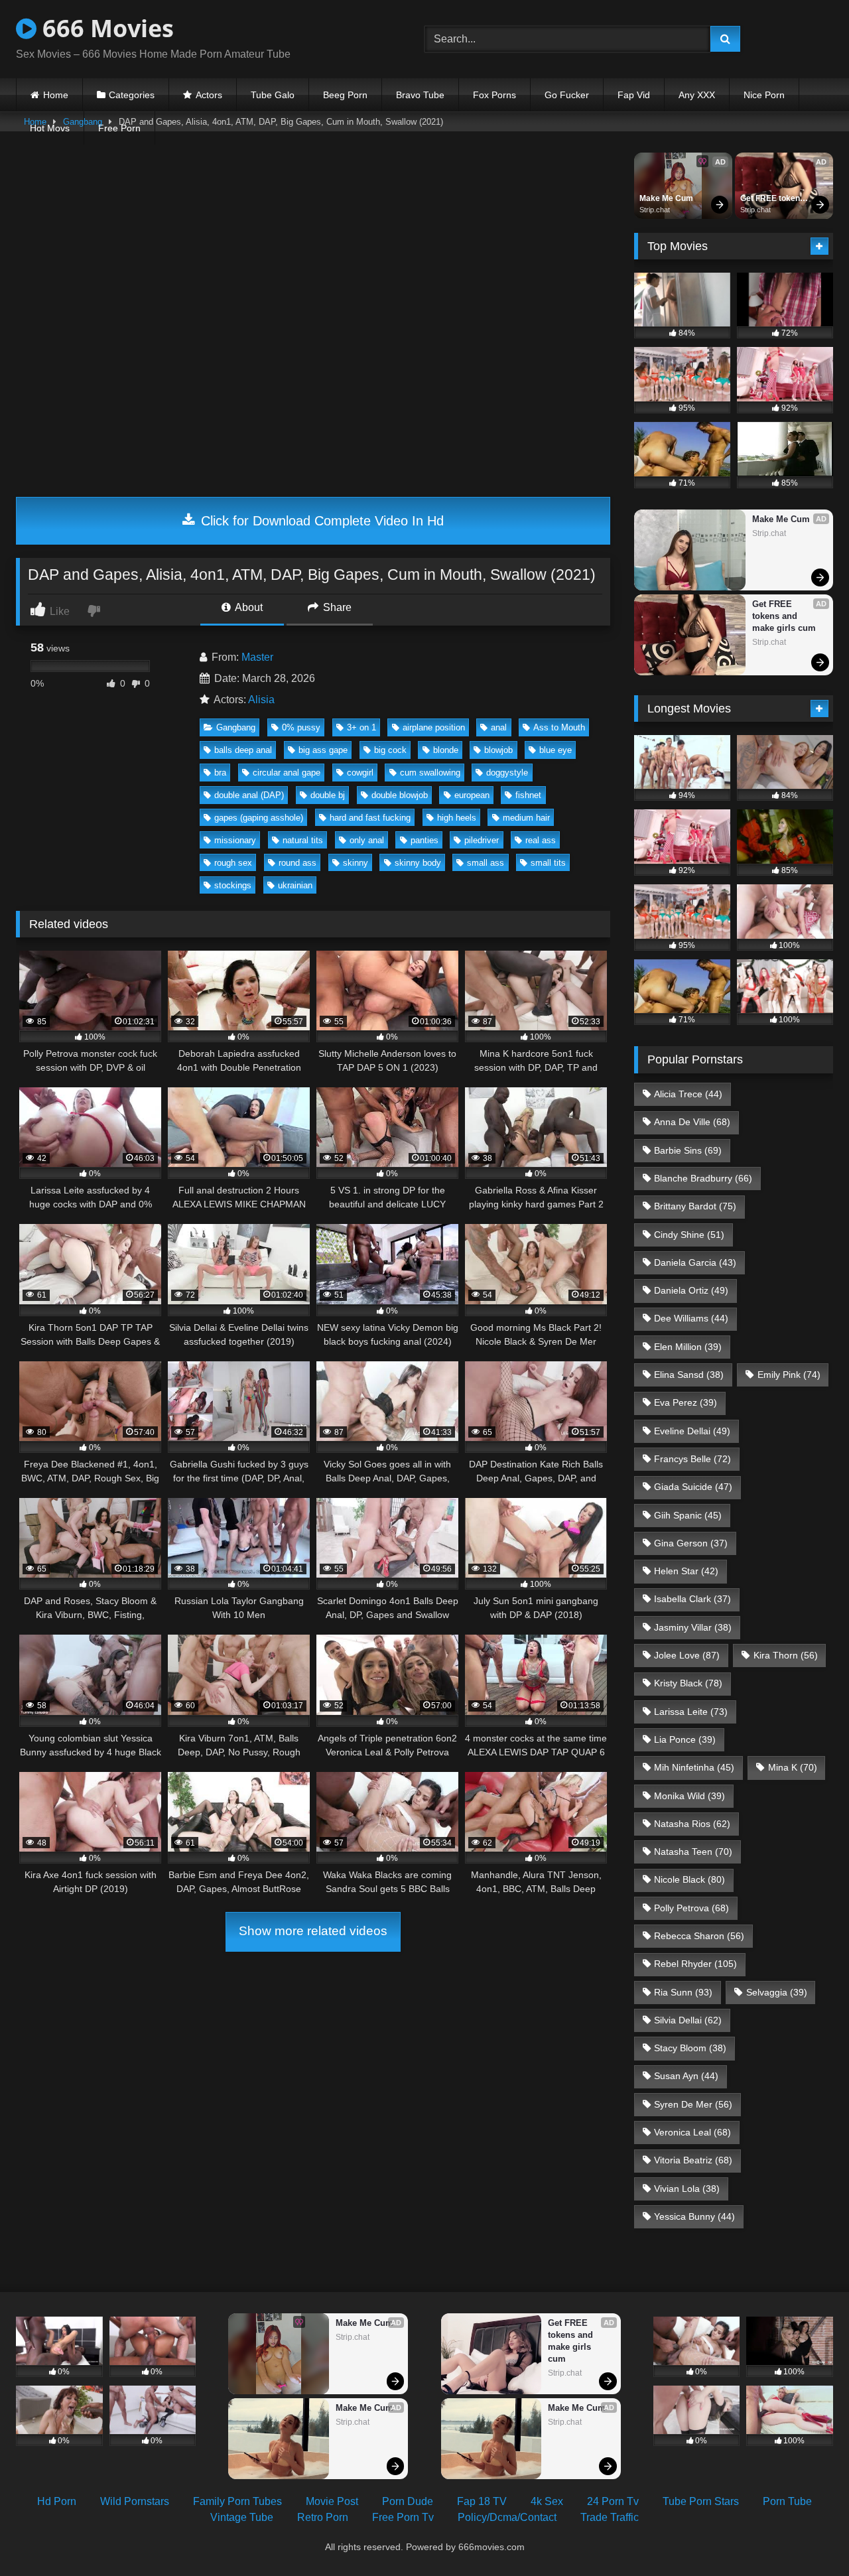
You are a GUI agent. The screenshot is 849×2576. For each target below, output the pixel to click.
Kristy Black (688, 1683)
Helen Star (686, 1571)
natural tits (303, 840)
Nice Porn (764, 95)
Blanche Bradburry (703, 1178)
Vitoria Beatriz (693, 2160)
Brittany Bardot (695, 1206)
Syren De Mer (693, 2104)
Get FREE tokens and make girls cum (773, 199)
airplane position (434, 727)
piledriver (482, 840)
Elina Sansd (689, 1375)
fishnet (528, 795)
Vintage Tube (242, 2517)
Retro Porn (323, 2517)
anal (499, 727)
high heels (457, 818)
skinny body (418, 863)
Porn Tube (787, 2501)
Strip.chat (655, 210)
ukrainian (295, 885)
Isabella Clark (692, 1599)
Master (257, 657)
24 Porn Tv (613, 2501)
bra (220, 773)
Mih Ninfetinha (694, 1767)
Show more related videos (313, 1931)
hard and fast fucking (370, 818)
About (248, 607)
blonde (446, 750)
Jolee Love (687, 1655)
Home (56, 95)
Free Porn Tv (403, 2517)
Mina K (793, 1767)
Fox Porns (494, 95)
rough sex (233, 863)
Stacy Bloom (690, 2048)
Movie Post (332, 2501)
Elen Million (688, 1347)
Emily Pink (789, 1375)
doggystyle (507, 773)
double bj (328, 795)
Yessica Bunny (694, 2216)
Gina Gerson (691, 1543)
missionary (235, 840)
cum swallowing (430, 773)
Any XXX (697, 95)
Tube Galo (273, 95)
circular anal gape (287, 773)
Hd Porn (57, 2501)
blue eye (555, 750)
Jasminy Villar (693, 1627)
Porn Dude (408, 2501)
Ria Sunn (683, 1992)
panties (424, 840)
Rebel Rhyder (695, 1964)
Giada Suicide (693, 1487)
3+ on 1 (361, 727)
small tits (548, 863)
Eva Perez (686, 1402)
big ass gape (323, 750)
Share (336, 607)
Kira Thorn (786, 1655)
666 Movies (105, 28)
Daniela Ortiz (691, 1290)
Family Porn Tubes (237, 2501)
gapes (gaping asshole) (259, 818)
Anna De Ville (692, 1122)
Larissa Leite (691, 1712)
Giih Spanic (688, 1515)
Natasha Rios (692, 1824)
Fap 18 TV (482, 2501)
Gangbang (236, 727)
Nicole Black (689, 1879)
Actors (209, 95)
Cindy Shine (689, 1235)
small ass (486, 863)
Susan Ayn (686, 2076)
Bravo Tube (420, 95)
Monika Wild (689, 1796)
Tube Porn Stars (701, 2501)
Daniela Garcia (695, 1262)
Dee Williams (691, 1318)
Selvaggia (777, 1992)
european (472, 795)
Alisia (261, 700)
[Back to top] (808, 2537)
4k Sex (547, 2501)
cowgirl (360, 773)
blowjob (498, 750)
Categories (132, 95)
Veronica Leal (692, 2132)
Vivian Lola (687, 2189)
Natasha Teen (693, 1852)
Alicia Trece (688, 1094)
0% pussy (301, 727)
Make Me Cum (666, 198)
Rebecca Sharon (699, 1936)
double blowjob (400, 795)
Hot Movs (50, 128)
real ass (541, 840)
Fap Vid (634, 95)
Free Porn (119, 128)
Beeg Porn (345, 95)
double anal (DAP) (249, 795)
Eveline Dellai (692, 1431)
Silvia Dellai (688, 2020)
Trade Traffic (610, 2517)
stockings (233, 885)
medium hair (526, 818)
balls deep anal (243, 750)
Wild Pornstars (135, 2501)
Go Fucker (567, 95)
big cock (390, 750)
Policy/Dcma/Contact (507, 2517)
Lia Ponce (685, 1739)
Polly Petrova (691, 1908)
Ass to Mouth (559, 727)
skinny (356, 863)
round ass (297, 863)
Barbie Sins (688, 1150)
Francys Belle (692, 1459)
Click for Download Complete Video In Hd (320, 521)
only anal (367, 840)
